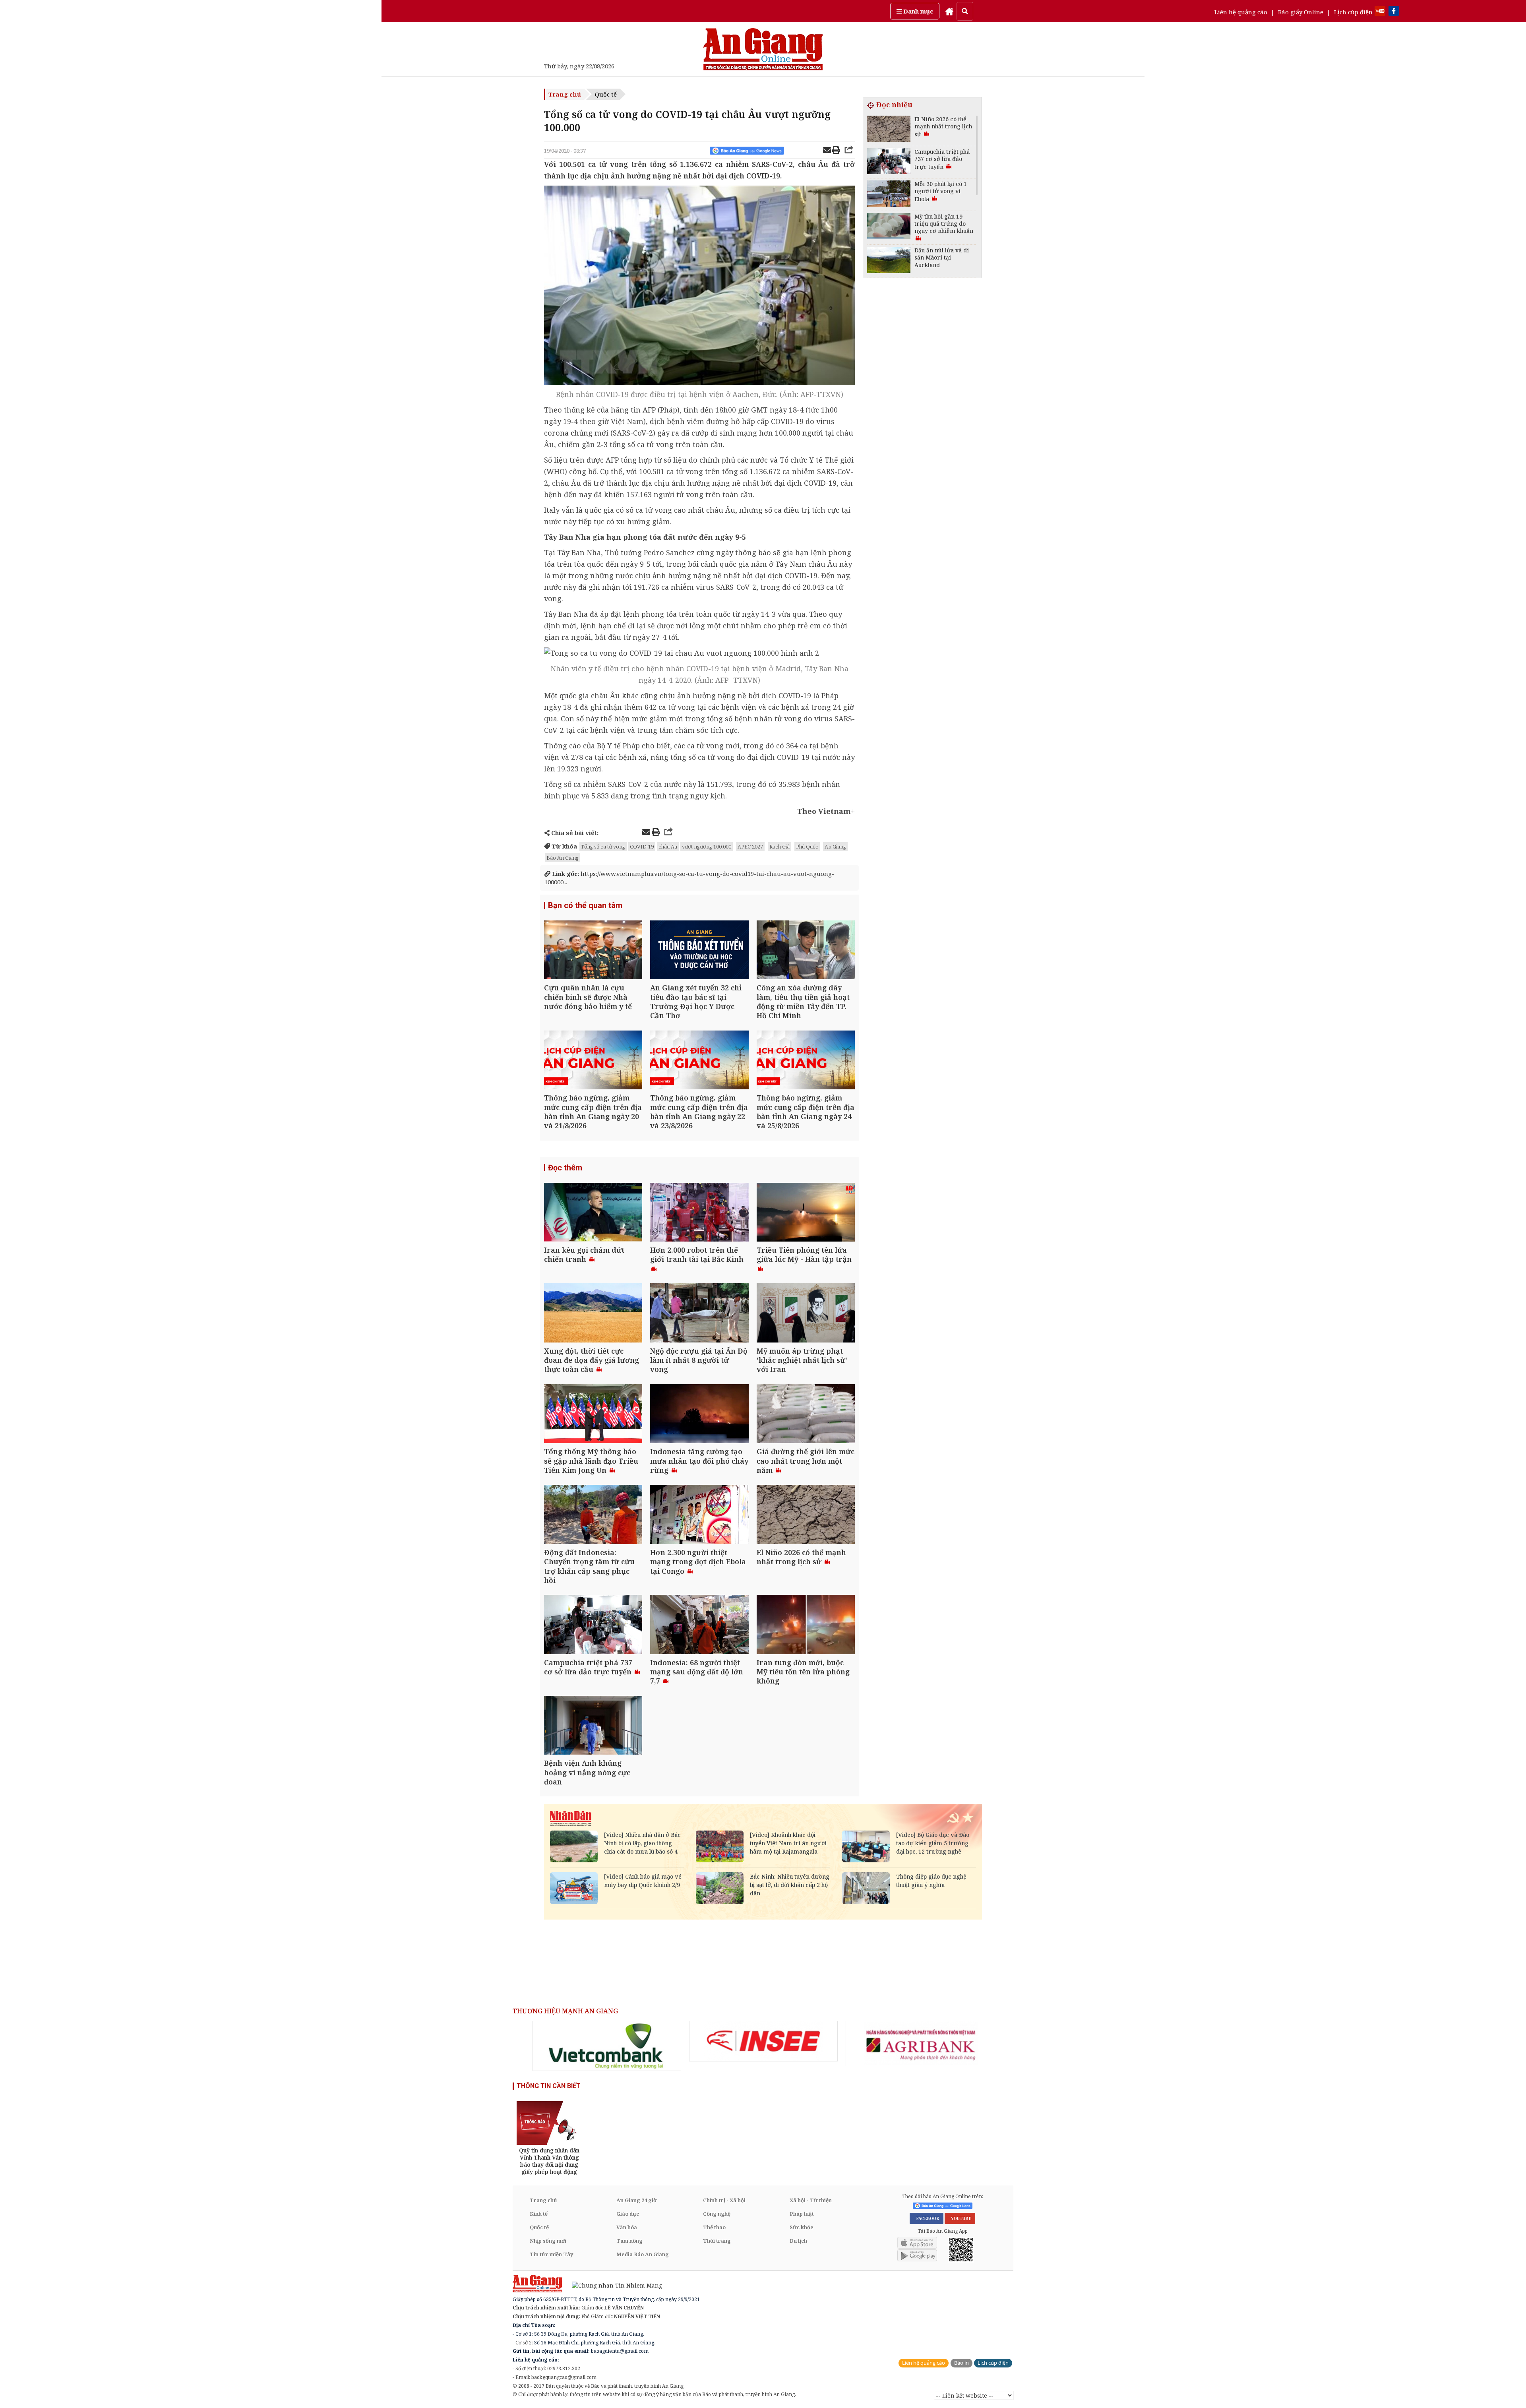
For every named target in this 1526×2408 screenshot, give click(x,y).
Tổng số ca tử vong (603, 847)
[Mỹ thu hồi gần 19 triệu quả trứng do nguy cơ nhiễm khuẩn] (889, 227)
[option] (607, 2046)
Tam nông (629, 2241)
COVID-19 (642, 847)
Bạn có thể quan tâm (585, 905)
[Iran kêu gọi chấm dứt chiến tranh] (593, 1213)
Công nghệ (717, 2214)
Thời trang (717, 2241)
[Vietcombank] (607, 2046)
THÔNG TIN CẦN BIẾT (549, 2086)
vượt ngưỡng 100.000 (707, 847)
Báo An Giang (563, 858)
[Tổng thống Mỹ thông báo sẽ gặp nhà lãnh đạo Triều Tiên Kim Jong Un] (593, 1415)
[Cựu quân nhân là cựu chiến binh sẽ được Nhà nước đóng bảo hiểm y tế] (593, 951)
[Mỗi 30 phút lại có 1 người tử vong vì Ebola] (889, 195)
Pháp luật (802, 2214)
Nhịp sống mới (548, 2241)
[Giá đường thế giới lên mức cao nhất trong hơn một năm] (806, 1415)
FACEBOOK (927, 2218)
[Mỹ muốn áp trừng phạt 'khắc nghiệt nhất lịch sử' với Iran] (806, 1314)
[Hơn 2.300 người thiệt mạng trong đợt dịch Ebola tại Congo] (699, 1515)
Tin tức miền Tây (551, 2254)
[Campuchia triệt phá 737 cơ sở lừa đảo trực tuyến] (593, 1625)
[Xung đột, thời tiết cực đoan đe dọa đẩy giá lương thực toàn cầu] (593, 1314)
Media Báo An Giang (643, 2254)
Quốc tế (606, 94)
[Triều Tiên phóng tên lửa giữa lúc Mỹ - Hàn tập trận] (806, 1213)
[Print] (836, 151)
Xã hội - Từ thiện (811, 2200)
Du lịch (798, 2241)
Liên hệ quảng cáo (1241, 12)
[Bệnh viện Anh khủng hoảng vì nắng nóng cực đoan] (593, 1726)
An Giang (835, 847)
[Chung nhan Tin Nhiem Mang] (613, 2285)
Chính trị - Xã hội (724, 2200)
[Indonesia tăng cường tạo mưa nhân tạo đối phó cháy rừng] (699, 1415)
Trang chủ (565, 94)
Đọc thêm (565, 1168)
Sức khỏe (802, 2227)
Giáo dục (628, 2214)
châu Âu (668, 847)
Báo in (961, 2363)
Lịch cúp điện (1353, 12)
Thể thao (714, 2227)
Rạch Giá (779, 847)
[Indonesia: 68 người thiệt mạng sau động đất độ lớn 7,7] (699, 1625)
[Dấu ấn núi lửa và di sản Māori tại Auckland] (889, 261)
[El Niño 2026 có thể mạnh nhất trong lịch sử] (806, 1515)
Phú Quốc (807, 847)
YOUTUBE (960, 2218)
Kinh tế (539, 2214)
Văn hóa (627, 2227)
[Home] (949, 11)
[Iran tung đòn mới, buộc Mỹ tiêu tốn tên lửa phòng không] (806, 1625)
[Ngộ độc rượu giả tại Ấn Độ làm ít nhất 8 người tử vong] (699, 1314)
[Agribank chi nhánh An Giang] (920, 2044)
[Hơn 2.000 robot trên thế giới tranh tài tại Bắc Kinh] (699, 1213)
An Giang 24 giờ (636, 2200)
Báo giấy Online (1301, 12)
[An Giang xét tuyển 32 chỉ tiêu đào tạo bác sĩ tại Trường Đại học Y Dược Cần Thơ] (699, 951)
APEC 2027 (750, 847)
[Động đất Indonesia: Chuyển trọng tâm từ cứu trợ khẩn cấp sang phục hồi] (593, 1515)
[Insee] (763, 2041)
